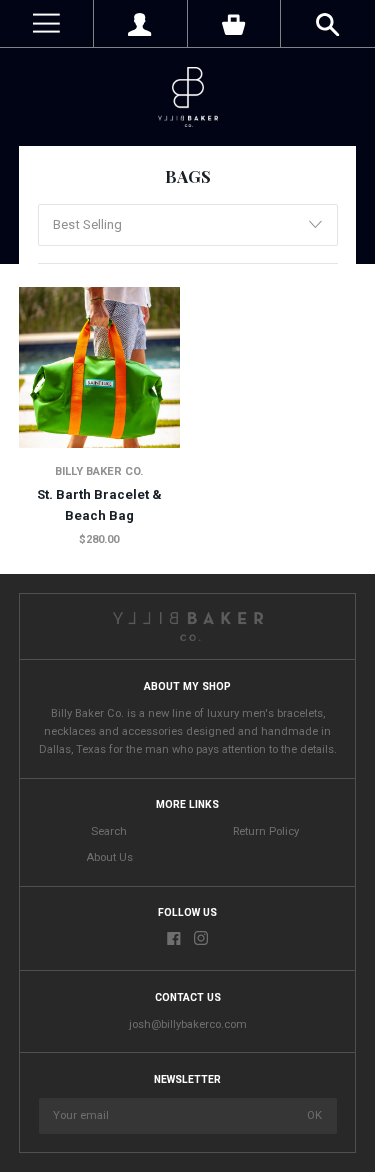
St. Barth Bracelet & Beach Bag (99, 505)
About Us (109, 857)
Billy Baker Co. (99, 471)
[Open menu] (46, 23)
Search (109, 831)
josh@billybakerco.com (188, 1024)
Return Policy (266, 831)
